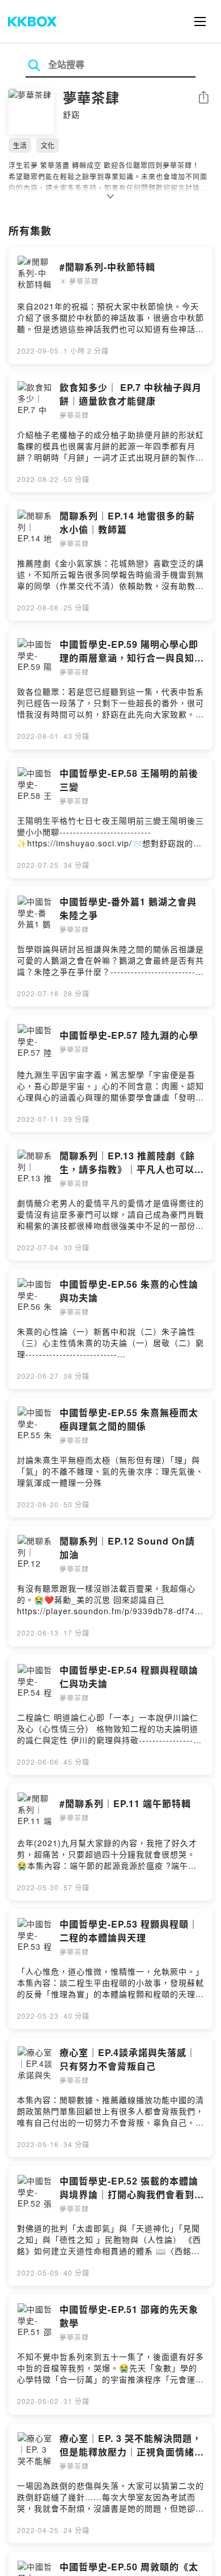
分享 (203, 98)
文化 (48, 145)
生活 (20, 145)
